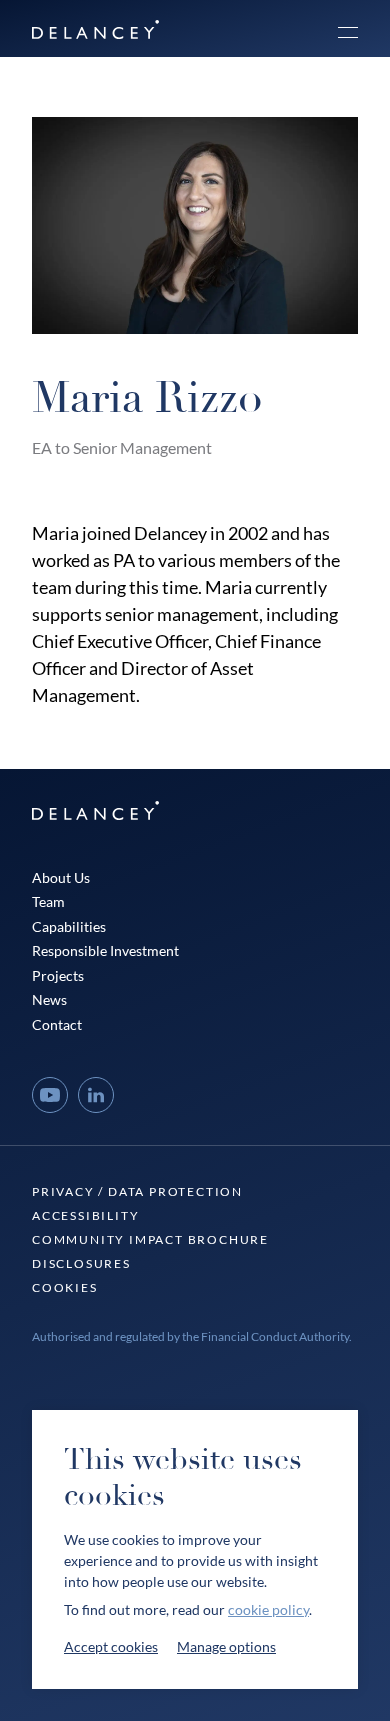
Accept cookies (111, 1646)
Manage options (226, 1646)
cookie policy (268, 1609)
